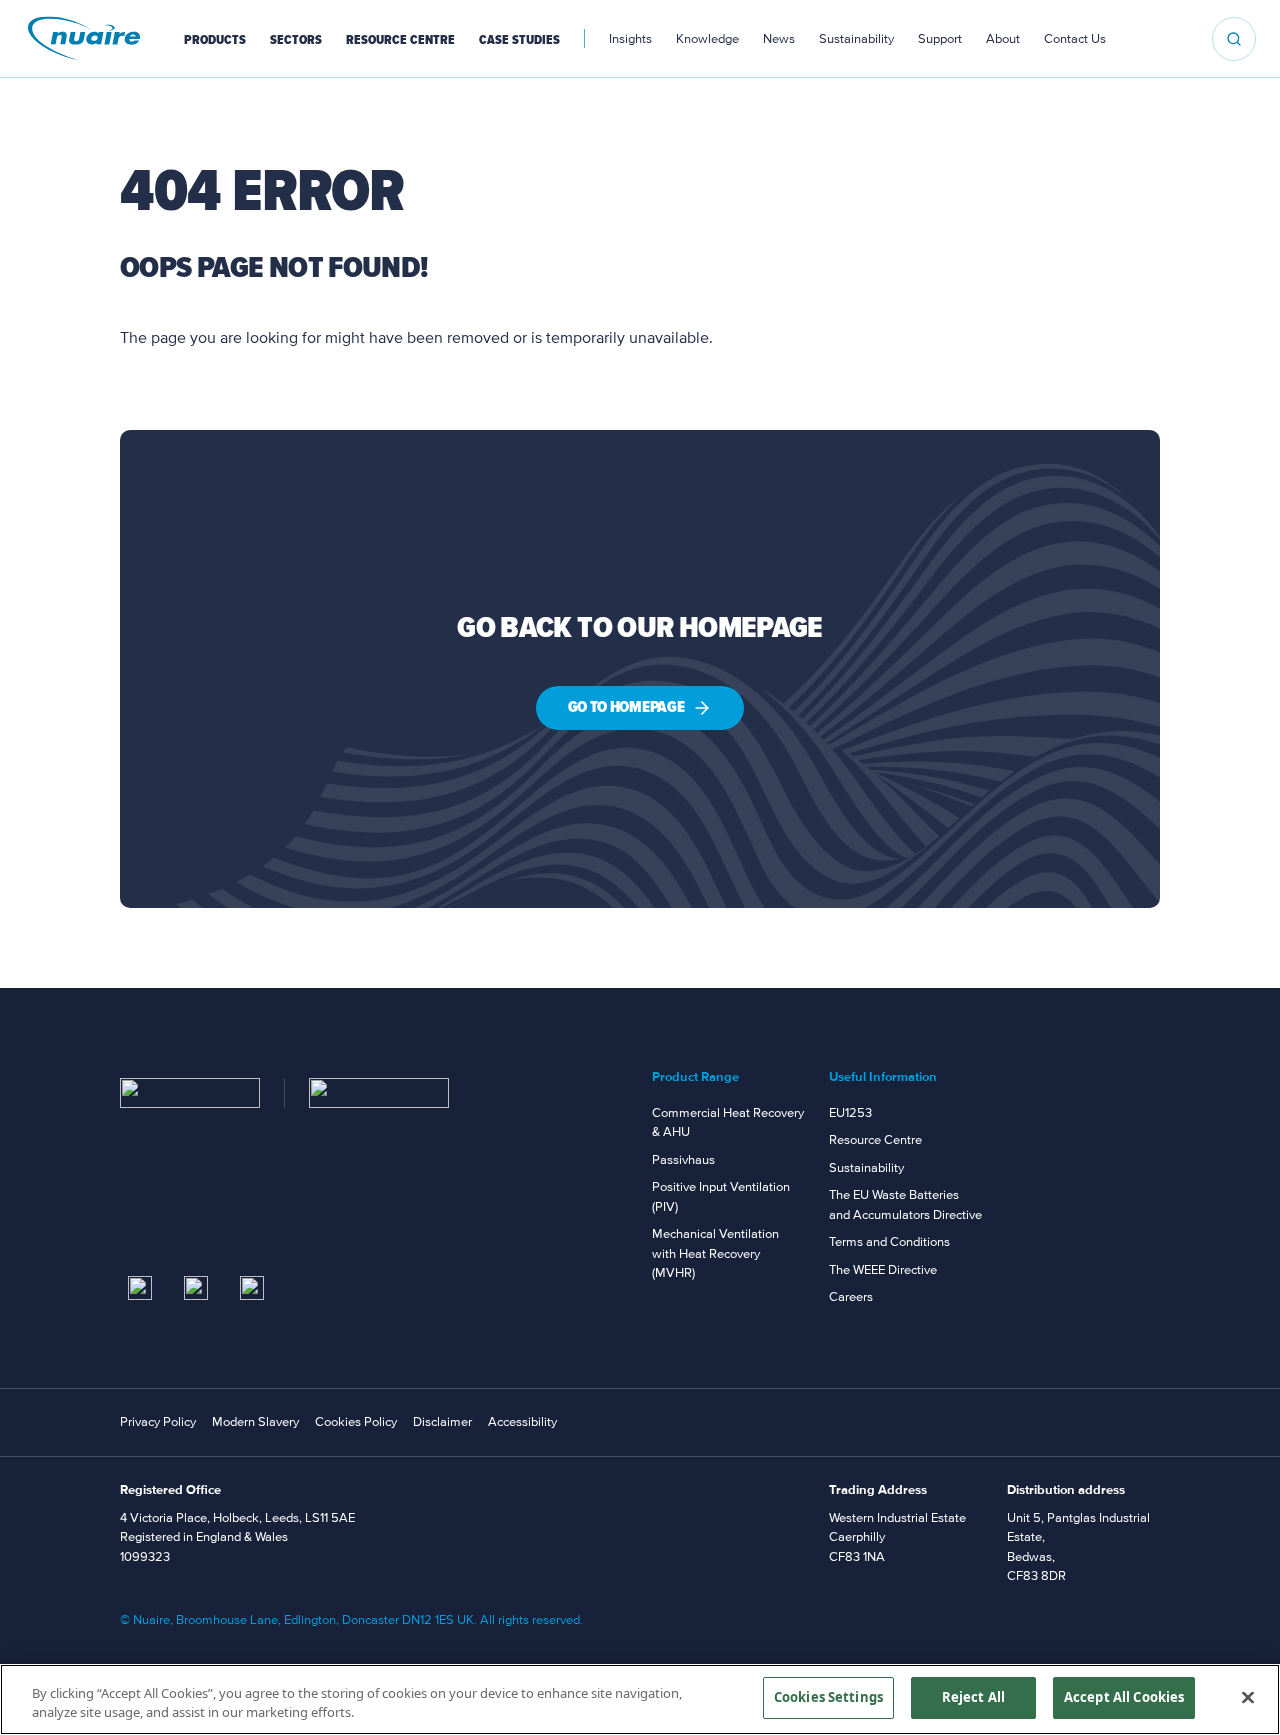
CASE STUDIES (519, 40)
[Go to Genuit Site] (379, 1093)
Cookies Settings (828, 1697)
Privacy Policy (158, 1422)
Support (940, 39)
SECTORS (296, 40)
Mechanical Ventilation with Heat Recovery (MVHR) (715, 1253)
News (779, 39)
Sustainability (856, 39)
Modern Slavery (255, 1422)
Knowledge (707, 39)
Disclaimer (442, 1422)
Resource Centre (875, 1140)
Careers (851, 1297)
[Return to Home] (190, 1093)
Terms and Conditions (889, 1242)
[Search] (1234, 39)
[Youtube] (196, 1288)
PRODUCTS (215, 40)
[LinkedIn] (140, 1288)
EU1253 (850, 1113)
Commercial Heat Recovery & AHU (728, 1123)
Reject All (973, 1697)
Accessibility (522, 1422)
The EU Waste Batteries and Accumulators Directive (905, 1205)
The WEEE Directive (883, 1270)
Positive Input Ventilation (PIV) (721, 1197)
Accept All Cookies (1124, 1697)
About (1003, 39)
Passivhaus (683, 1160)
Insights (630, 39)
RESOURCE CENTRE (400, 40)
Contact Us (1075, 39)
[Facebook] (252, 1288)
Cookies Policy (356, 1422)
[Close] (1248, 1697)
